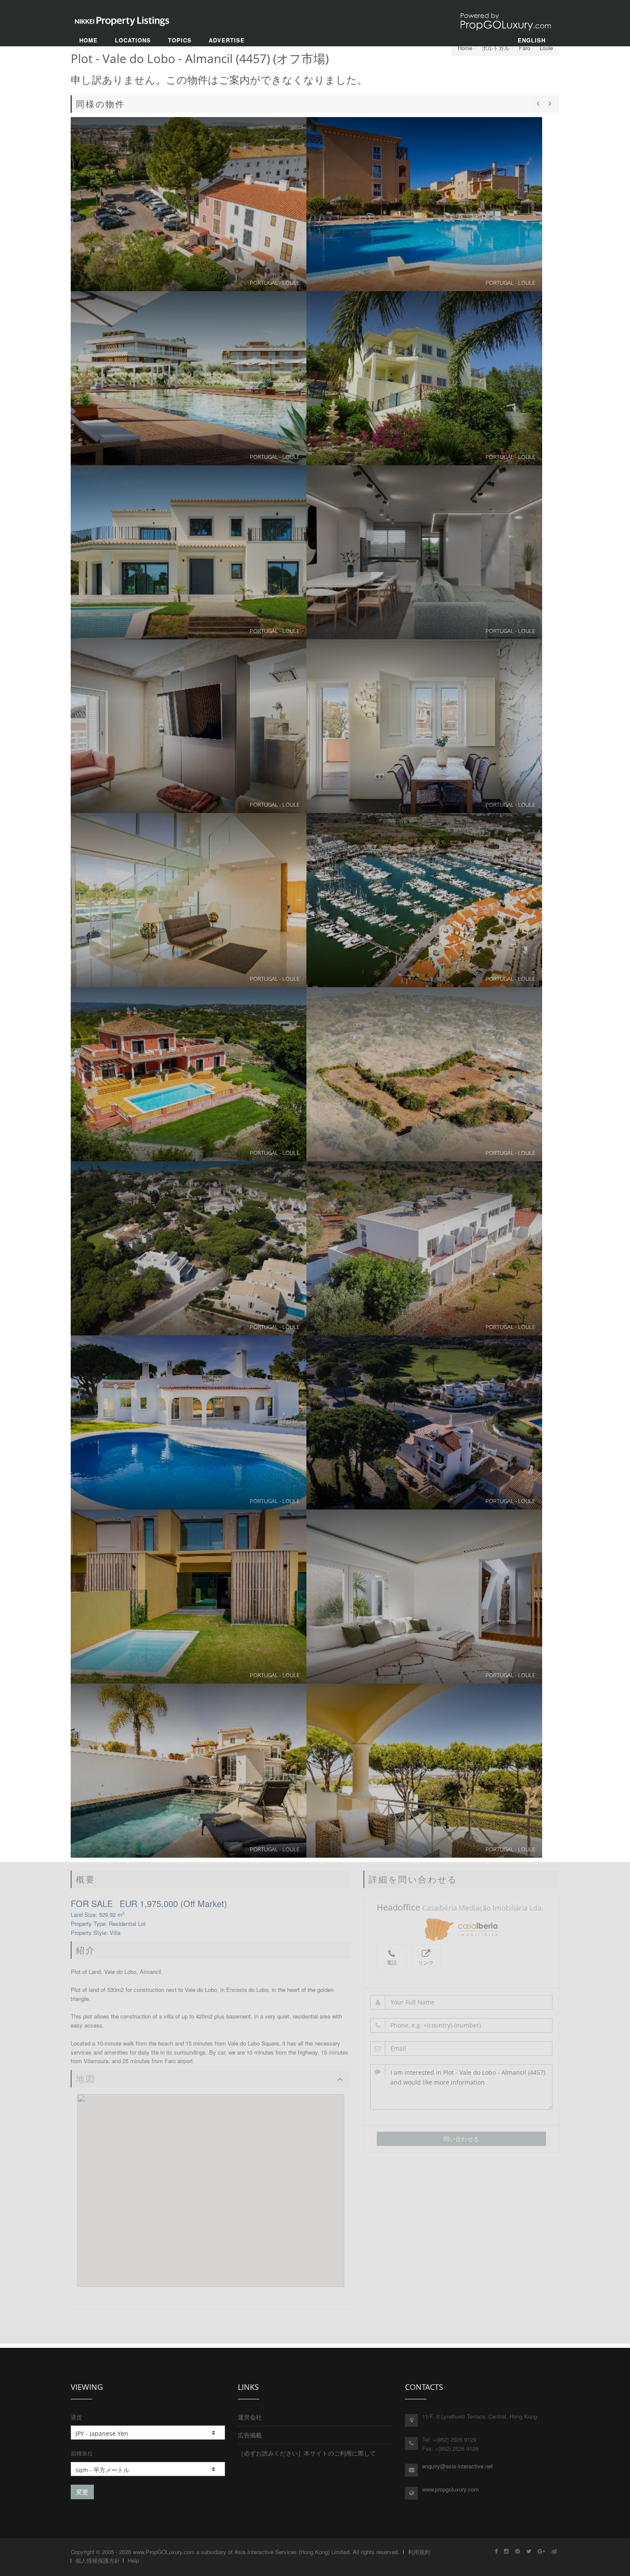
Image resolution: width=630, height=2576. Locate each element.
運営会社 (250, 2417)
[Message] (462, 2087)
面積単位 (82, 2453)
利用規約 (419, 2552)
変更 (82, 2492)
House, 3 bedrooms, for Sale (424, 552)
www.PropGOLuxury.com (164, 2552)
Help (133, 2560)
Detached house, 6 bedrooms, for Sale (424, 1248)
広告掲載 (250, 2435)
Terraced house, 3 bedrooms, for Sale (189, 204)
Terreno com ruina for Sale (424, 1074)
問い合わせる (461, 2139)
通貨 (76, 2417)
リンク (426, 1963)
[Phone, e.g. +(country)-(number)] (462, 2025)
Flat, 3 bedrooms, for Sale (189, 378)
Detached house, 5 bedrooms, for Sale (424, 378)
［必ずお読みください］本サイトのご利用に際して (307, 2453)
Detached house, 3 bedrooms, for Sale (424, 1422)
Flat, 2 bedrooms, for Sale (424, 204)
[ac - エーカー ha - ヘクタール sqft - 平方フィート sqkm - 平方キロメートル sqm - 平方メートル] (148, 2469)
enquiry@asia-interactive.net (457, 2466)
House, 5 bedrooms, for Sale (189, 1771)
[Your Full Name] (462, 2002)
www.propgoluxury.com (450, 2489)
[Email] (462, 2049)
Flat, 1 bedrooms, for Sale (424, 900)
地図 (86, 2079)
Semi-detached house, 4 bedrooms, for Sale (424, 1771)
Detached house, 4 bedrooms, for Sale (189, 552)
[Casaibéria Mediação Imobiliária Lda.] (461, 1929)
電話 (392, 1963)
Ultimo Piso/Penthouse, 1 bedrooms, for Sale (424, 726)
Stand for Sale (189, 1248)
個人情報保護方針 (98, 2560)
